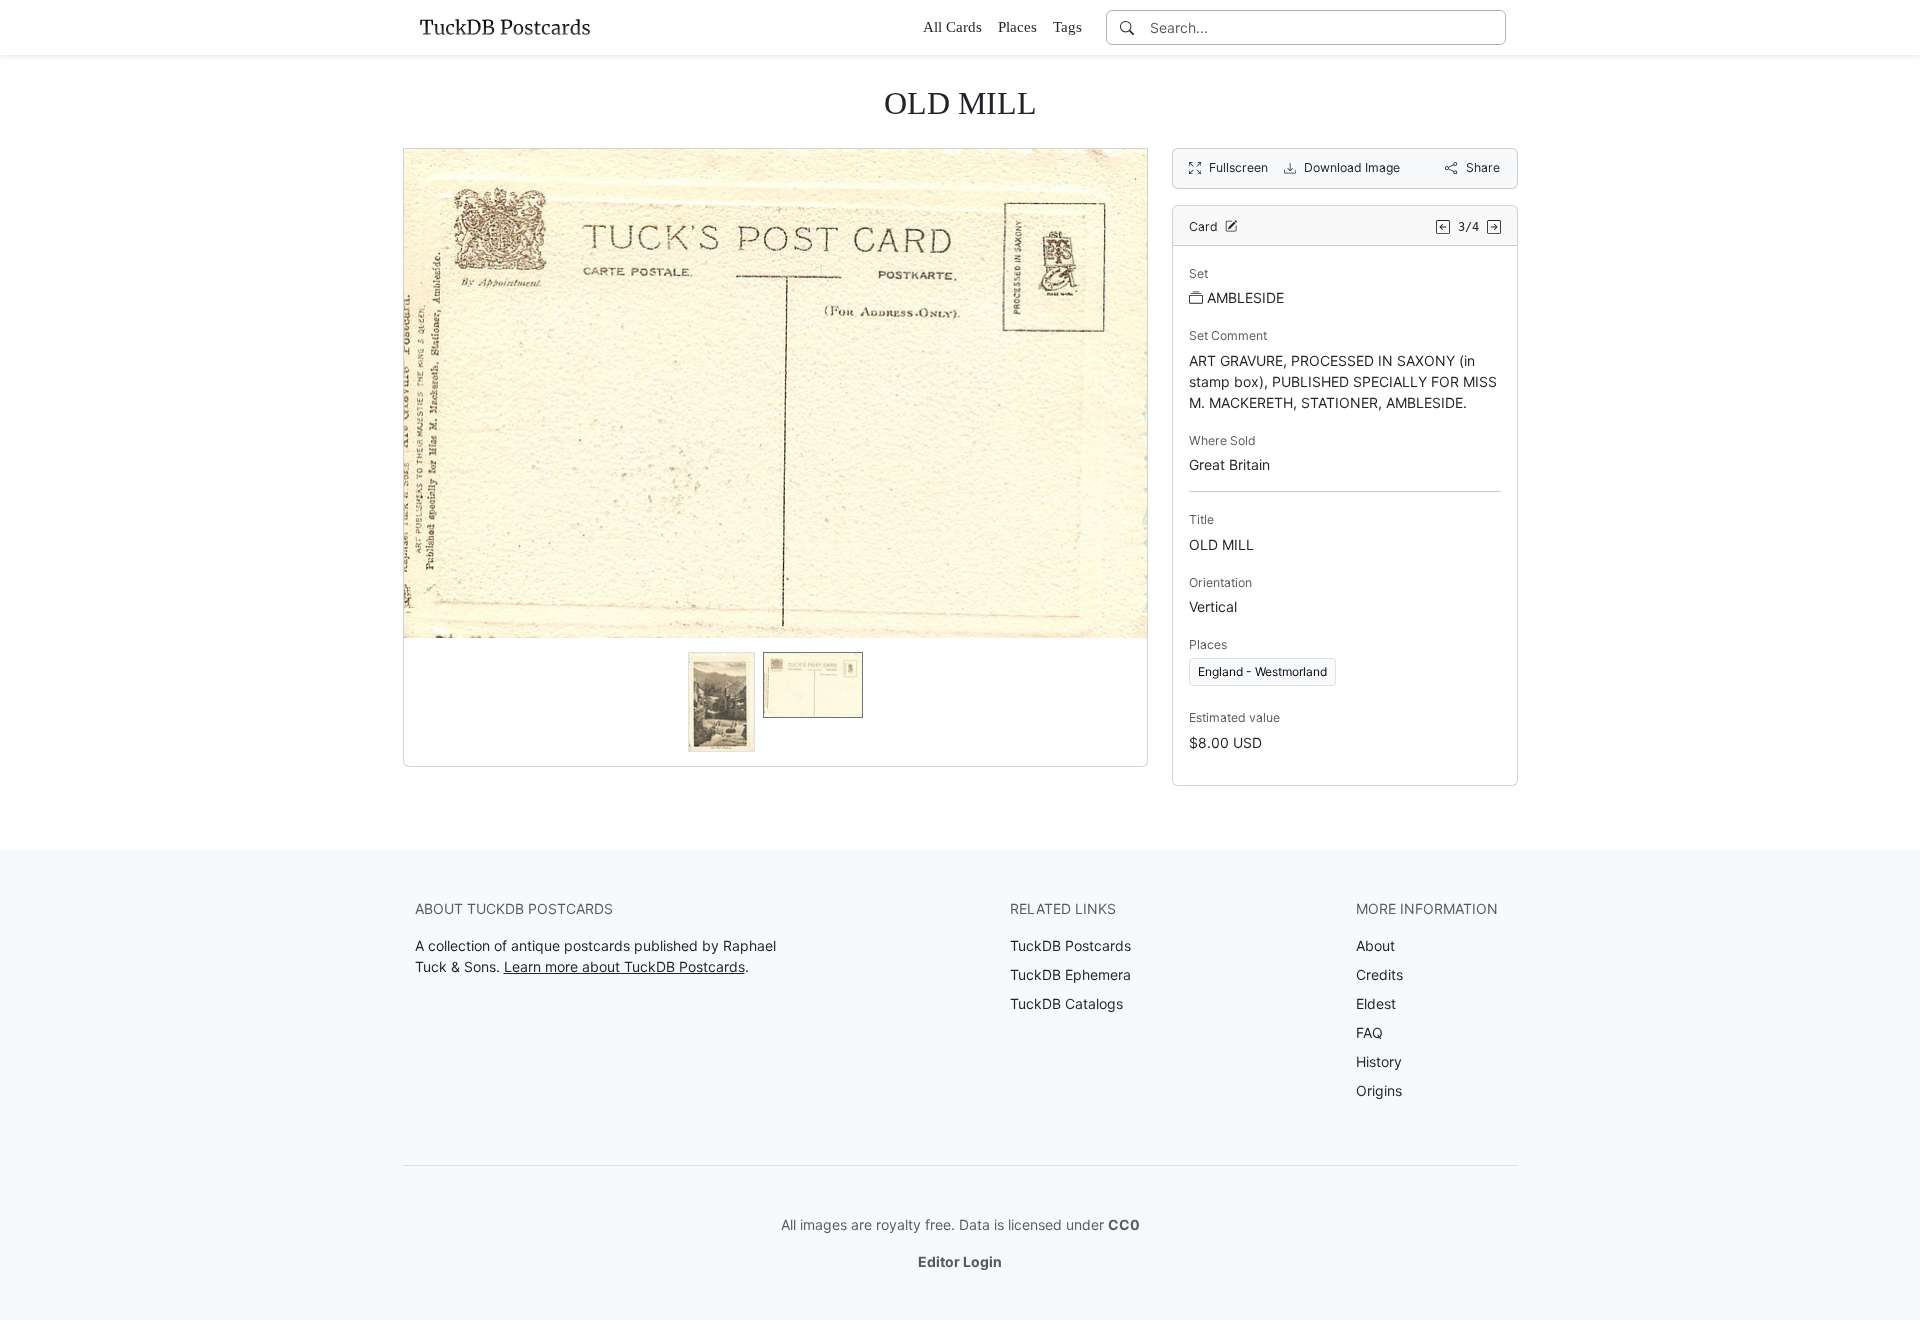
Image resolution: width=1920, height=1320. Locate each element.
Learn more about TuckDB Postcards (624, 966)
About (1375, 945)
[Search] (1127, 27)
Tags (1067, 27)
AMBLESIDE (1245, 297)
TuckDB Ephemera (1070, 974)
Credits (1379, 974)
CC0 (1124, 1224)
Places (1017, 27)
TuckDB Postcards (1070, 945)
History (1379, 1061)
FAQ (1369, 1032)
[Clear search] (1492, 27)
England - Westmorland (1262, 671)
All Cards (952, 27)
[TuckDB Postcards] (505, 27)
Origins (1379, 1090)
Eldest (1376, 1003)
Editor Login (960, 1261)
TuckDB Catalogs (1066, 1003)
